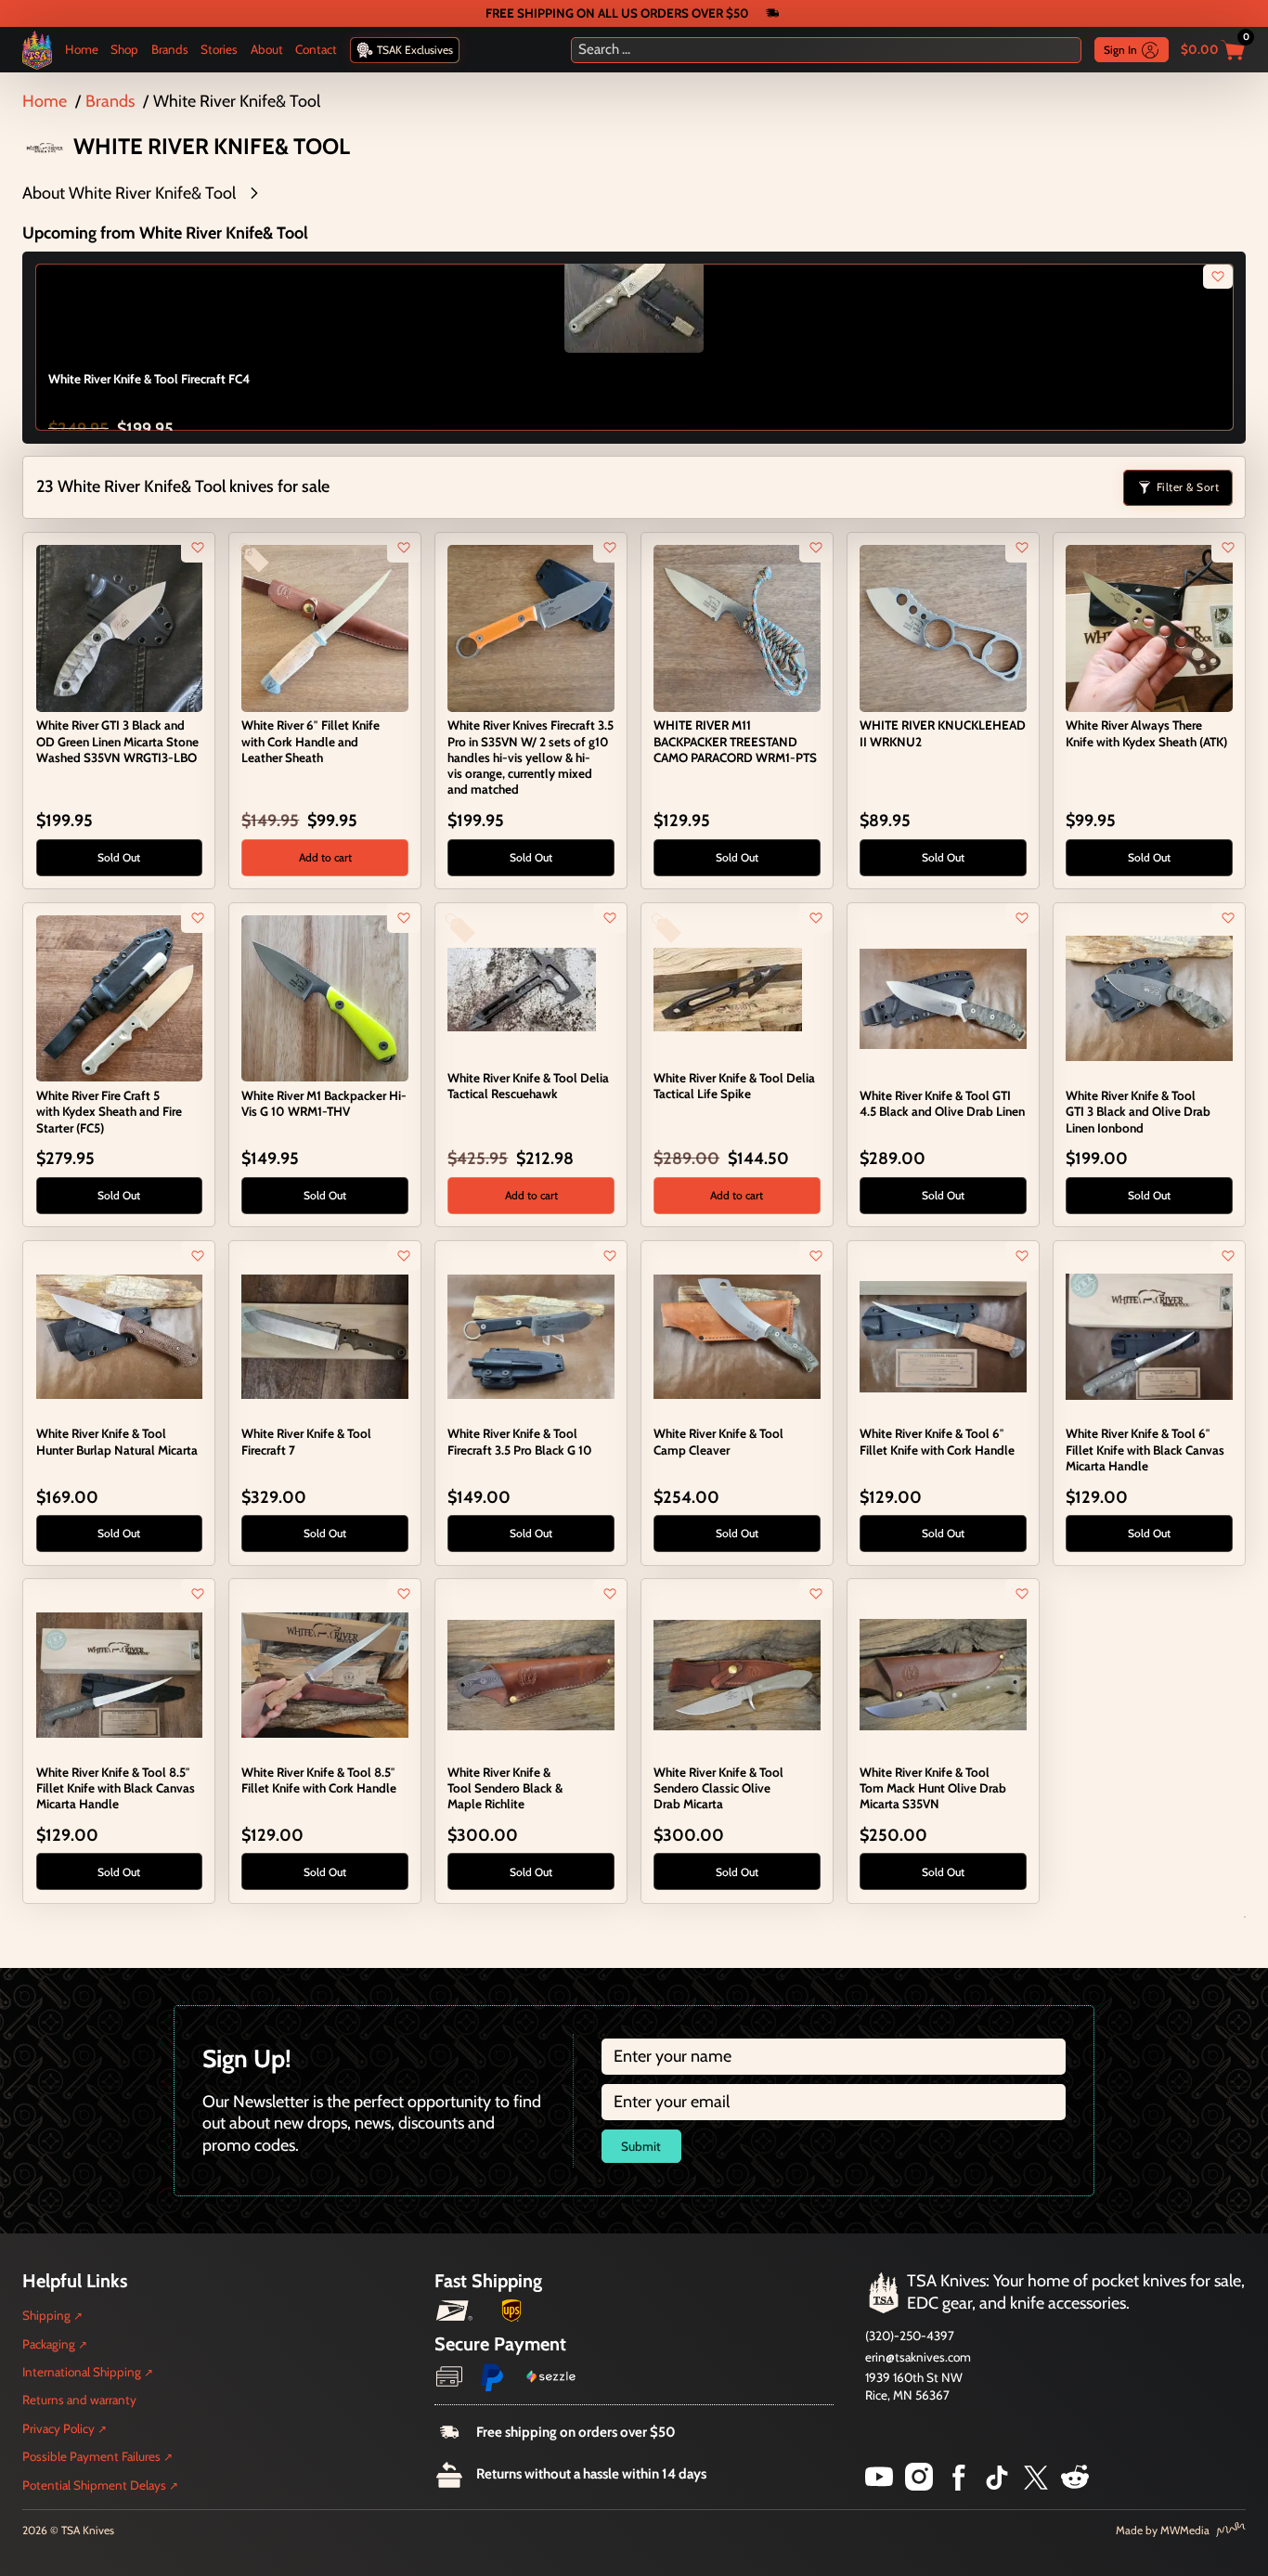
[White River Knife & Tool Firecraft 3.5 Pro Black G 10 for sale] (530, 1335)
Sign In (1120, 50)
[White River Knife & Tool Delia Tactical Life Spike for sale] (728, 988)
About (267, 49)
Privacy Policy (58, 2428)
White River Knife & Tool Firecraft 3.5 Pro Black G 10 (520, 1441)
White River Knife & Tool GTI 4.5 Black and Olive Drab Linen (942, 1103)
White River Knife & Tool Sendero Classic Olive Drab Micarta (718, 1788)
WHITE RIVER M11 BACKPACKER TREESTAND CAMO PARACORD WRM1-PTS (735, 741)
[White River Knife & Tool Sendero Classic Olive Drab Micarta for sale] (737, 1674)
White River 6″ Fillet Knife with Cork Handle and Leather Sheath (311, 741)
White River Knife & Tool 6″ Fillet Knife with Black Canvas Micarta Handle (1145, 1449)
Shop (124, 49)
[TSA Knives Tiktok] (997, 2485)
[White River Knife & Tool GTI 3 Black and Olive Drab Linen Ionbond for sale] (1149, 997)
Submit (641, 2146)
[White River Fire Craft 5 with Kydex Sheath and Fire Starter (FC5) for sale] (119, 997)
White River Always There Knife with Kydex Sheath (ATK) (1146, 733)
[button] (634, 194)
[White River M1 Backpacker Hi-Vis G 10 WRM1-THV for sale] (324, 997)
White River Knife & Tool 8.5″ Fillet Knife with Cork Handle (319, 1780)
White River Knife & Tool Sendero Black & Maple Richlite (505, 1788)
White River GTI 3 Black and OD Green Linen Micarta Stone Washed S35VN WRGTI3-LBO (117, 741)
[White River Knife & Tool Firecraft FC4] (634, 283)
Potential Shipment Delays (94, 2485)
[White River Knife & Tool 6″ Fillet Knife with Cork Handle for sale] (943, 1335)
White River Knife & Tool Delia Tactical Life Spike (734, 1086)
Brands (170, 49)
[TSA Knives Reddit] (1075, 2485)
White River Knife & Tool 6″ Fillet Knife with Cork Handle (937, 1441)
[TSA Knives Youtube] (879, 2485)
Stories (219, 49)
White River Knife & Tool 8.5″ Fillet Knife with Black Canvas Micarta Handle (116, 1788)
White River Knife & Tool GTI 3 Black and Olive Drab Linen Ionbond (1138, 1111)
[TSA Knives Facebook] (959, 2485)
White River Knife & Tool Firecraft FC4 (149, 379)
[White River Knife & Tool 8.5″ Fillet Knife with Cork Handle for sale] (324, 1674)
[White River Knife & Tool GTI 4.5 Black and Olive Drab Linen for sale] (943, 997)
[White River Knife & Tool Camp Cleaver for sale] (737, 1335)
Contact (316, 49)
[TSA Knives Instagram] (919, 2485)
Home (82, 49)
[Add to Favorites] (198, 548)
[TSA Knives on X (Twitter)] (1036, 2485)
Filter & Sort (1188, 487)
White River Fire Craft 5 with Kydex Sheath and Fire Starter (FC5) (109, 1111)
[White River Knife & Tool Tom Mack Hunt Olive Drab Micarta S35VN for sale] (943, 1674)
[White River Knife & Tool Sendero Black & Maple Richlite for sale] (530, 1674)
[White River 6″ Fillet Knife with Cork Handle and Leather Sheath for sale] (324, 627)
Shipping (46, 2315)
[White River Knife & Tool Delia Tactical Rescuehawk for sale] (522, 988)
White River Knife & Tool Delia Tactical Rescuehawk (528, 1086)
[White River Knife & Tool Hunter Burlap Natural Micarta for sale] (119, 1335)
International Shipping (82, 2372)
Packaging (49, 2344)
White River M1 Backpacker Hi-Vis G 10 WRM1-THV (324, 1103)
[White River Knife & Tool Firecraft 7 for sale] (324, 1335)
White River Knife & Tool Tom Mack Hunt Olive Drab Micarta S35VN (933, 1788)
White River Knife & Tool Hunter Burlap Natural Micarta (117, 1441)
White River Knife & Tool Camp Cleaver (718, 1441)
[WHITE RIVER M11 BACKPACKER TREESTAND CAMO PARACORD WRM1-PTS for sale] (737, 627)
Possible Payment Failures (91, 2456)
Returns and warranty (79, 2400)
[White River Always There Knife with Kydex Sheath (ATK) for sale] (1149, 627)
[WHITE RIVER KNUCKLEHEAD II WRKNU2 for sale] (943, 627)
